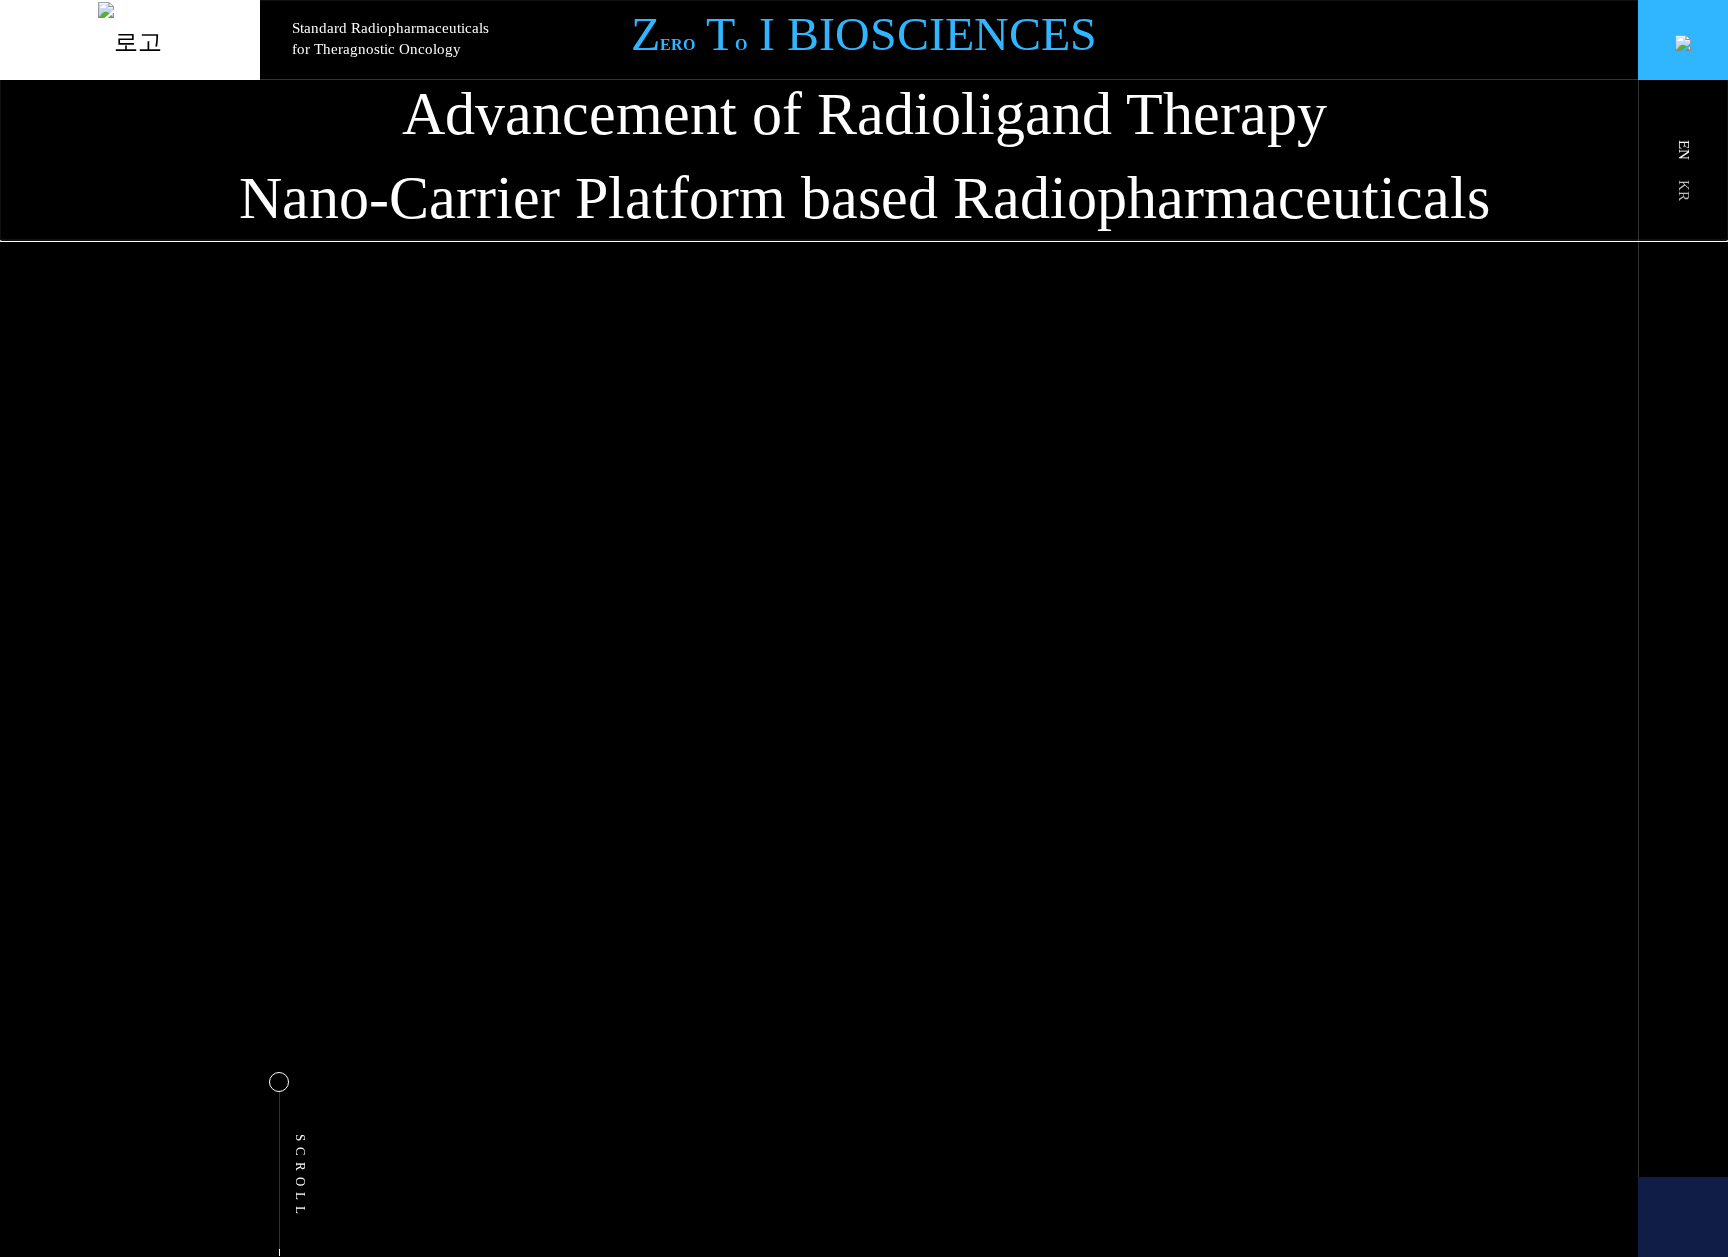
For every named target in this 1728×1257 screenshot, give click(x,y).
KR (1684, 190)
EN (1684, 150)
